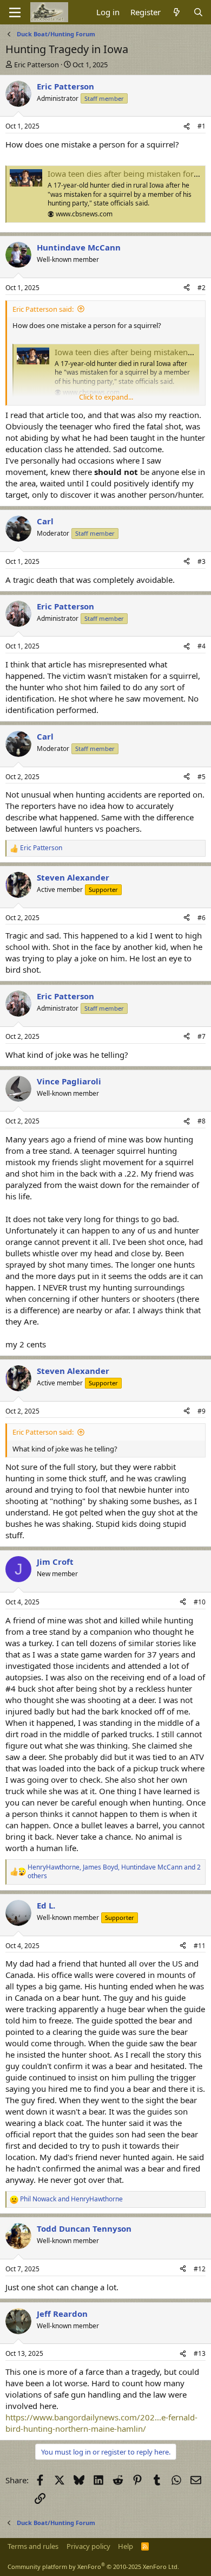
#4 (202, 646)
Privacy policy (88, 2546)
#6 (202, 918)
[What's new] (177, 12)
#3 (202, 561)
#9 (202, 1411)
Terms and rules (33, 2546)
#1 (202, 126)
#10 (200, 1602)
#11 (200, 1946)
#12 (200, 2269)
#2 (202, 288)
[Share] (187, 127)
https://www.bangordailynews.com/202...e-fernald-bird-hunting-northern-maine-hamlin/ (101, 2423)
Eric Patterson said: (43, 309)
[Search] (198, 12)
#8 (202, 1121)
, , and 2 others (114, 1872)
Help (126, 2546)
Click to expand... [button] (106, 397)
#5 (202, 777)
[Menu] (15, 12)
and (71, 2199)
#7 (202, 1036)
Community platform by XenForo (93, 2567)
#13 (200, 2353)
